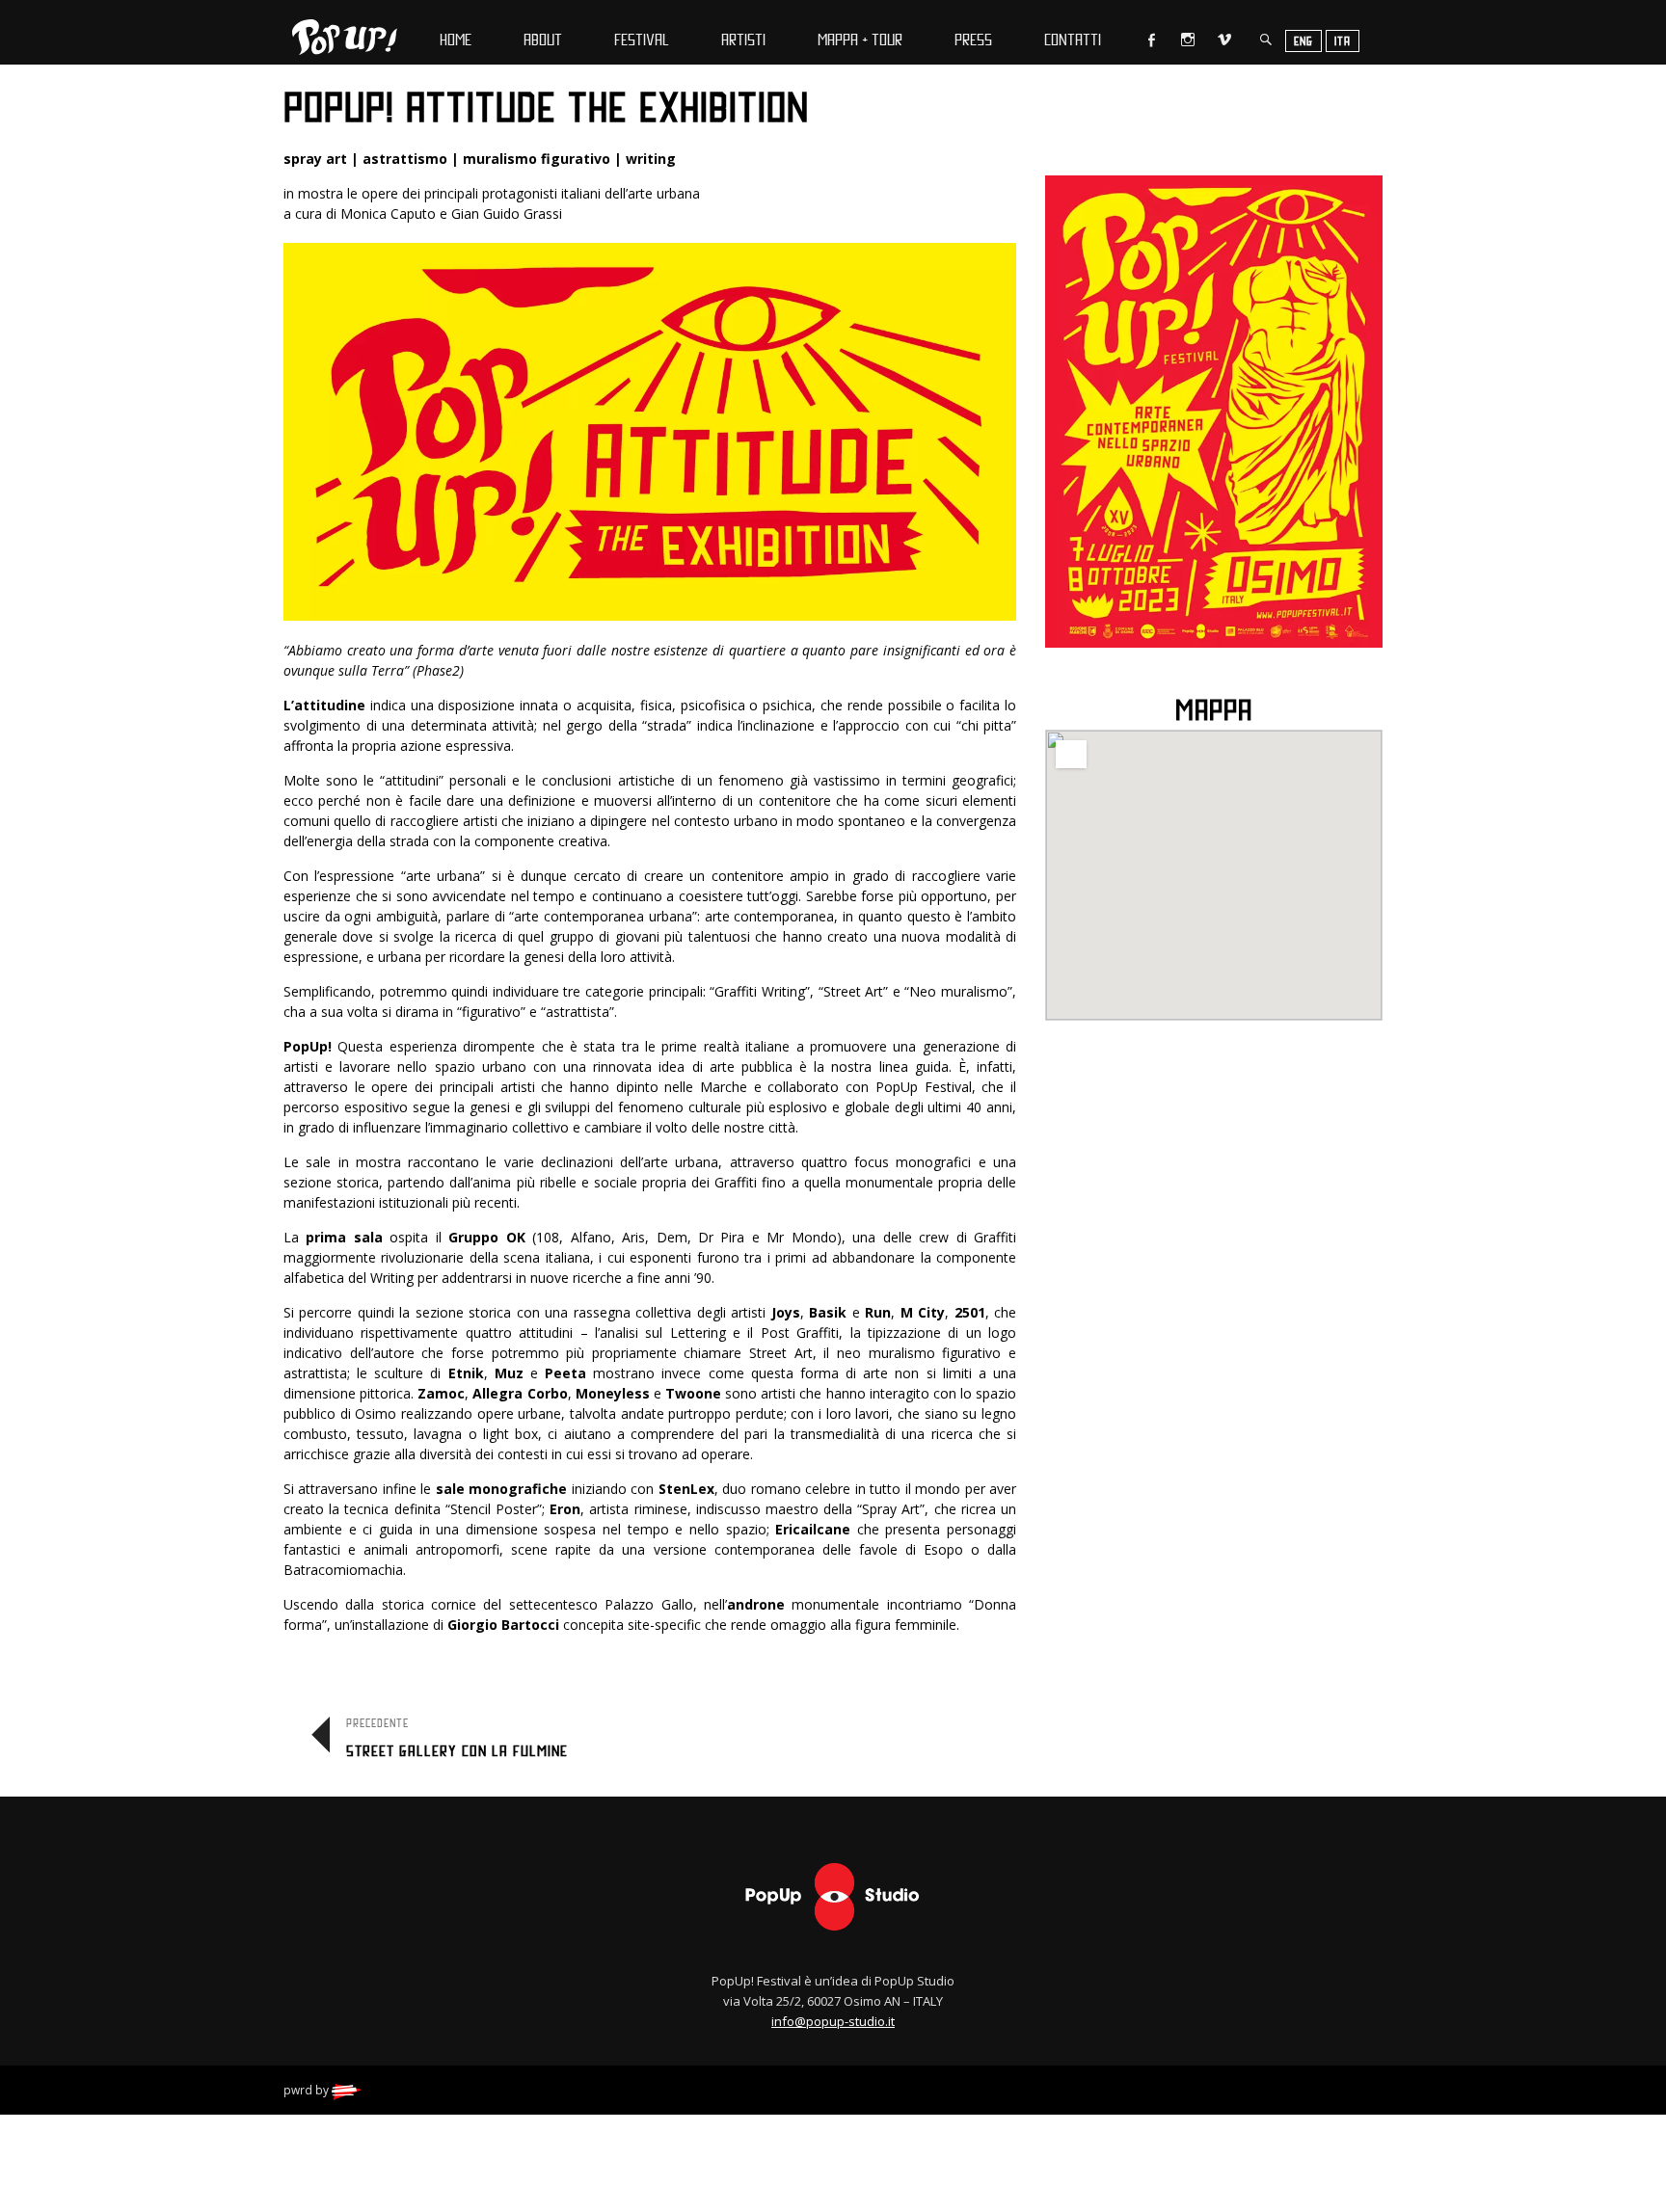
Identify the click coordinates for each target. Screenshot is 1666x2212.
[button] (1214, 863)
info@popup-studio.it (833, 2021)
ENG (1303, 41)
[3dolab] (347, 2090)
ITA (1343, 41)
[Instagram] (1185, 40)
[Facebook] (1147, 40)
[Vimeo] (1222, 40)
